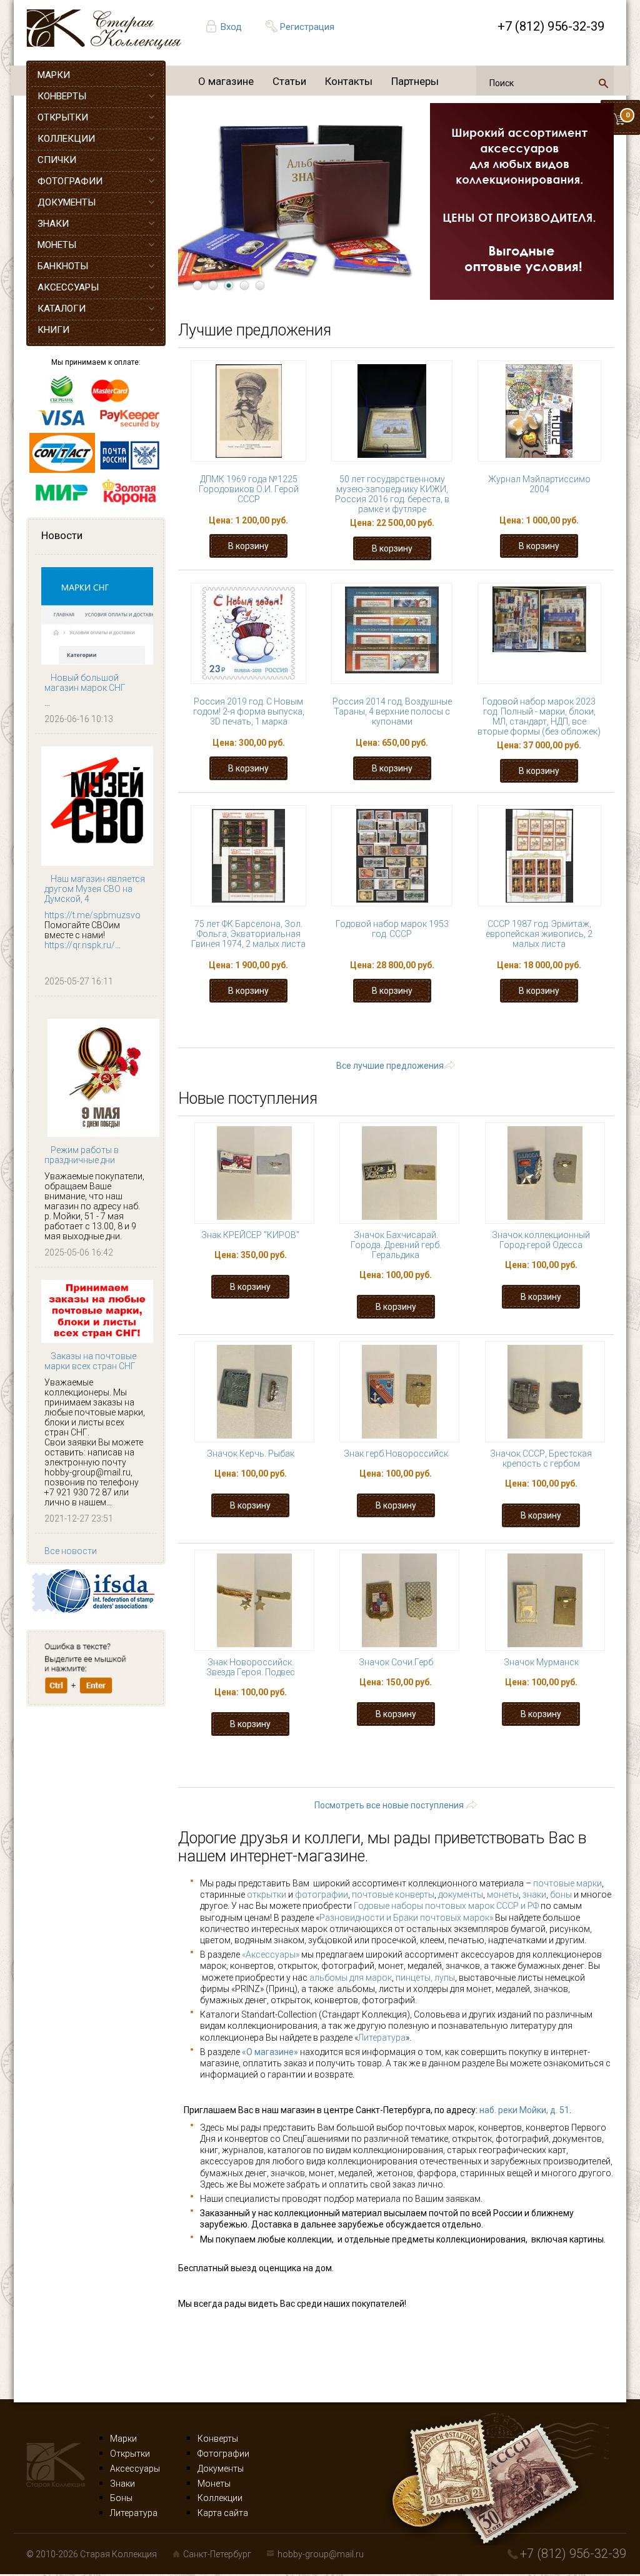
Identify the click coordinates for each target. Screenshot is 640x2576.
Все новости (71, 1551)
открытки (267, 1895)
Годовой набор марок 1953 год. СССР (392, 929)
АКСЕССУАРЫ (68, 287)
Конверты (218, 2439)
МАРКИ (54, 75)
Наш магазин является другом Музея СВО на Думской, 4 (95, 889)
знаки (534, 1895)
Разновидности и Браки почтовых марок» (407, 1918)
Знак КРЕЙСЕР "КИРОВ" (250, 1235)
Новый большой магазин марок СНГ (85, 683)
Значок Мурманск (541, 1662)
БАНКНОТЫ (63, 266)
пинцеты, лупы (425, 1978)
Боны (121, 2498)
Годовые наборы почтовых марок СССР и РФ (446, 1906)
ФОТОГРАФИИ (70, 181)
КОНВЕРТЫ (62, 96)
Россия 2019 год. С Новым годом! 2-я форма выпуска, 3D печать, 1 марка (249, 711)
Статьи (289, 81)
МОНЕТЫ (57, 245)
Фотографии (223, 2454)
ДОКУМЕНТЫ (67, 202)
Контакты (349, 81)
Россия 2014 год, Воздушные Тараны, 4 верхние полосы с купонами (392, 711)
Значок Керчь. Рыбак (251, 1454)
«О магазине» (270, 2052)
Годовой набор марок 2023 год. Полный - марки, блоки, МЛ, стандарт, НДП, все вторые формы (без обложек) (539, 716)
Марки (123, 2439)
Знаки (122, 2484)
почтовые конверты (393, 1895)
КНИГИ (53, 330)
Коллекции (220, 2498)
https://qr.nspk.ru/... (82, 945)
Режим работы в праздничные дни (82, 1155)
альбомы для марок (351, 1978)
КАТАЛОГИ (62, 309)
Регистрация (307, 27)
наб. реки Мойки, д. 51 (524, 2110)
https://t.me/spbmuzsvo (92, 915)
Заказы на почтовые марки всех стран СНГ (90, 1361)
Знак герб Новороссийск (396, 1454)
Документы (221, 2469)
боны (561, 1895)
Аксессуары (135, 2469)
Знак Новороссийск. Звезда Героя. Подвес (251, 1667)
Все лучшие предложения (390, 1066)
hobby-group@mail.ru (321, 2554)
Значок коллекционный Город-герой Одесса (541, 1240)
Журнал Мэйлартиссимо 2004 (539, 484)
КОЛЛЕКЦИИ (66, 139)
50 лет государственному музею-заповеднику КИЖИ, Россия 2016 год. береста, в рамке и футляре (392, 494)
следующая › (573, 1027)
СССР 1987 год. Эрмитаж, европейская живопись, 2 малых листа (539, 934)
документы (461, 1895)
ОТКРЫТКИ (63, 117)
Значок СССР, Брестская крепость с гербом (541, 1459)
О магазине (226, 81)
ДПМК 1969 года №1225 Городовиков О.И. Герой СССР (249, 489)
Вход (231, 27)
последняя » (407, 1039)
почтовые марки (567, 1883)
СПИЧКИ (57, 160)
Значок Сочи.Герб (396, 1662)
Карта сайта (223, 2513)
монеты (503, 1895)
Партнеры (415, 81)
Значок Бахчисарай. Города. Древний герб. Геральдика (396, 1245)
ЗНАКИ (53, 224)
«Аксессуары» (271, 1954)
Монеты (214, 2484)
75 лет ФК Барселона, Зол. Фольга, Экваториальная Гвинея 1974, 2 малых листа (248, 934)
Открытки (130, 2454)
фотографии (322, 1895)
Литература (382, 2038)
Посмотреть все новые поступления (389, 1805)
